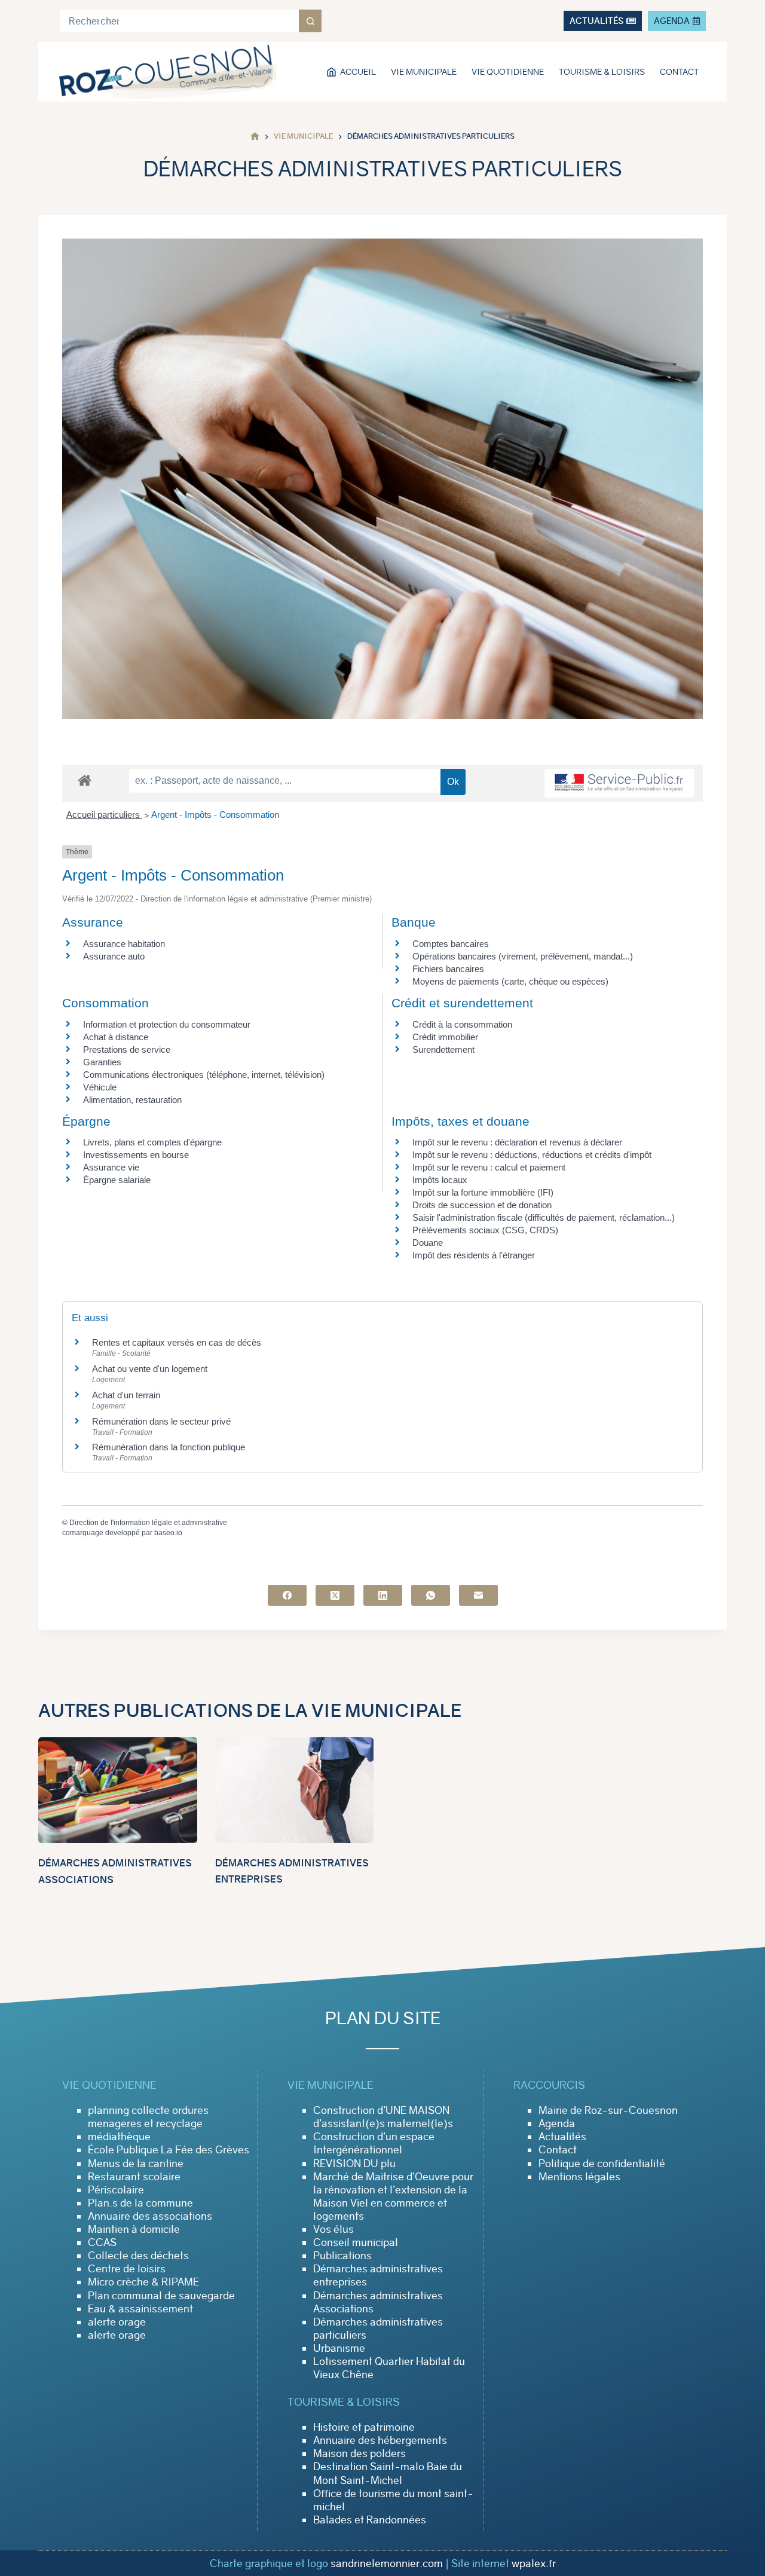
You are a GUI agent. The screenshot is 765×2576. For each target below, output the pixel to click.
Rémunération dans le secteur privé (161, 1421)
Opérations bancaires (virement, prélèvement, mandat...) (523, 956)
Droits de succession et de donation (482, 1205)
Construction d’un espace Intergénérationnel (374, 2143)
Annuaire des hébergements (380, 2440)
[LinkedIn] (383, 1595)
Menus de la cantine (136, 2164)
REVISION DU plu (354, 2164)
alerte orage (117, 2322)
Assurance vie (111, 1167)
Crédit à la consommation (462, 1024)
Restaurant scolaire (134, 2177)
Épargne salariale (117, 1180)
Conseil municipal (356, 2242)
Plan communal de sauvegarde (161, 2296)
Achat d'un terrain (126, 1395)
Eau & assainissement (140, 2309)
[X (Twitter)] (335, 1595)
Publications (342, 2256)
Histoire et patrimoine (364, 2427)
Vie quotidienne (508, 72)
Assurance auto (114, 956)
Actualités (562, 2137)
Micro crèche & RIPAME (143, 2282)
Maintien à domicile (134, 2229)
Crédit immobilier (445, 1037)
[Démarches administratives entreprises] (295, 1790)
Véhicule (100, 1087)
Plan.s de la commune (140, 2203)
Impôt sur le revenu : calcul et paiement (489, 1167)
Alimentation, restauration (132, 1100)
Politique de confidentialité (602, 2164)
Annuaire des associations (150, 2216)
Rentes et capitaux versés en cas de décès (177, 1342)
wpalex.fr (534, 2563)
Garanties (102, 1062)
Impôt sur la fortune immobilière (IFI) (483, 1192)
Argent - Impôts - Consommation (215, 815)
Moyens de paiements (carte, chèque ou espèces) (510, 981)
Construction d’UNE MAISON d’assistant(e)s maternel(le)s (383, 2117)
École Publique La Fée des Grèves (169, 2150)
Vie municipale (424, 72)
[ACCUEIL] (255, 137)
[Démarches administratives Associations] (118, 1790)
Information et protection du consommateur (167, 1024)
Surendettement (443, 1049)
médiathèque (119, 2137)
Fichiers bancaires (448, 969)
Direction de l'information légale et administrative (148, 1523)
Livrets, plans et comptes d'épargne (152, 1142)
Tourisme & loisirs (602, 72)
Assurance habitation (124, 944)
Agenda (557, 2123)
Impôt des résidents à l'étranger (474, 1255)
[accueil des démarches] (85, 780)
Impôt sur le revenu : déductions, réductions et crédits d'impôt (532, 1155)
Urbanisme (339, 2348)
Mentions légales (579, 2177)
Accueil (358, 72)
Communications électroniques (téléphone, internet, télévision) (204, 1075)
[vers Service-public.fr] (619, 783)
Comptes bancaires (451, 944)
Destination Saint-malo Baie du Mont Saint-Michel (388, 2473)
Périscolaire (116, 2190)
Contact (679, 72)
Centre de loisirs (127, 2269)
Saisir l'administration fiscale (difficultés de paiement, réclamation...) (544, 1217)
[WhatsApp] (431, 1595)
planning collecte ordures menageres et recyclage (148, 2117)
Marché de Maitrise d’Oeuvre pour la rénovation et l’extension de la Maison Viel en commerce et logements (393, 2196)
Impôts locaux (440, 1180)
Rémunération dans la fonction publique (169, 1447)
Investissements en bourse (136, 1155)
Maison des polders (359, 2453)
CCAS (102, 2242)
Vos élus (333, 2229)
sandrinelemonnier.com (387, 2563)
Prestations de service (127, 1049)
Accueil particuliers (104, 815)
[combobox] (179, 21)
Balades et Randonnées (370, 2520)
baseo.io (168, 1533)
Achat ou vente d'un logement (150, 1369)
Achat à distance (116, 1037)
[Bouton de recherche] (310, 21)
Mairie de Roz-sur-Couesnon (608, 2110)
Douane (428, 1243)
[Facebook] (287, 1595)
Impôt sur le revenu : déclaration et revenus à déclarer (517, 1142)
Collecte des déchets (138, 2256)
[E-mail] (478, 1595)
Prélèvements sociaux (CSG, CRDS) (485, 1230)
